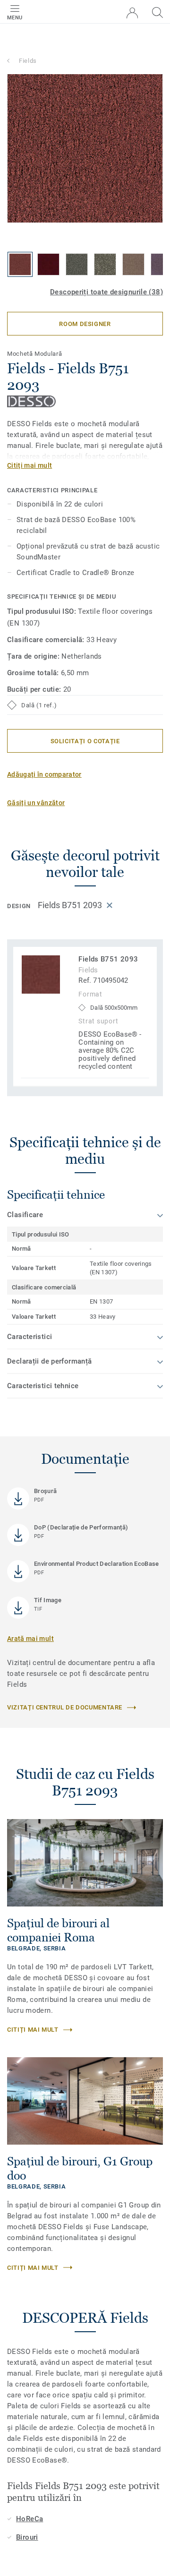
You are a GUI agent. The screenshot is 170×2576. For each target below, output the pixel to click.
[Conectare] (132, 13)
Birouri (27, 2537)
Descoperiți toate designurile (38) (106, 292)
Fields (28, 61)
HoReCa (30, 2519)
